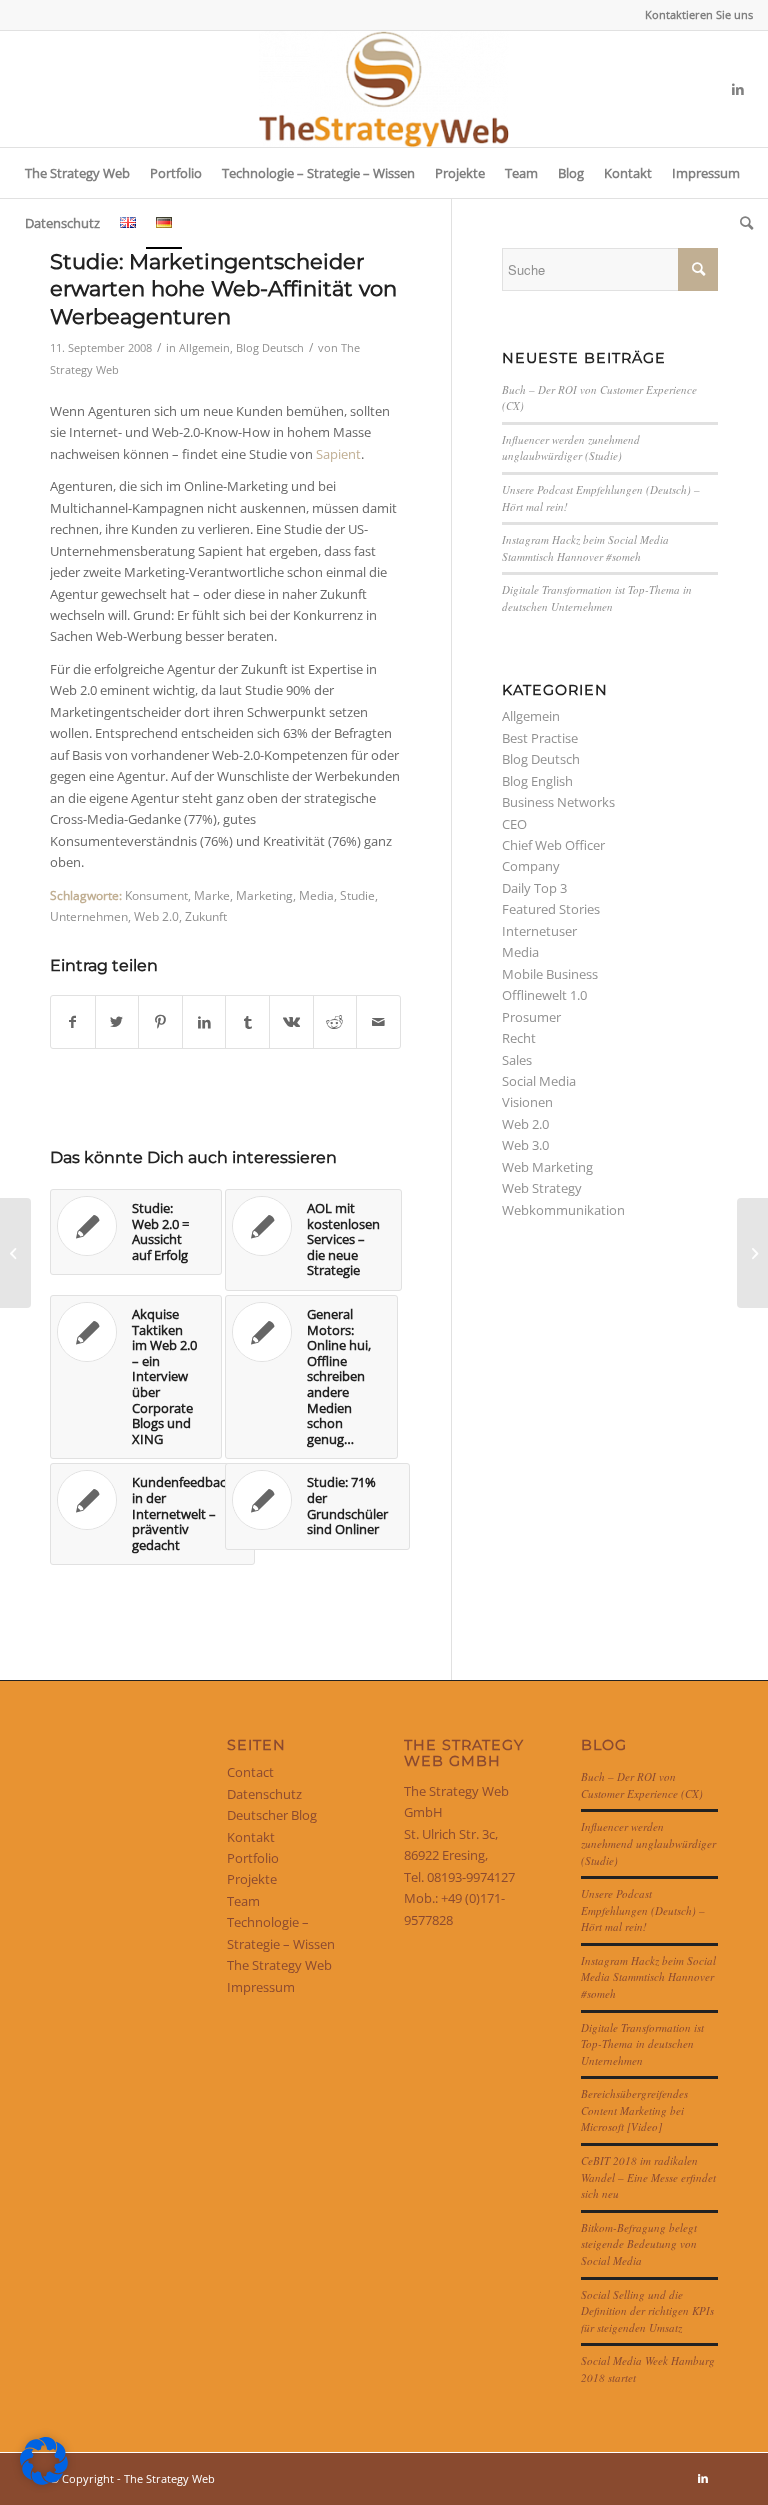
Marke (212, 895)
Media (316, 895)
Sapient (338, 454)
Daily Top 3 (534, 888)
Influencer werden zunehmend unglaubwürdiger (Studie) (571, 448)
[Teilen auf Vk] (291, 1022)
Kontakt (251, 1837)
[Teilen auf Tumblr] (247, 1022)
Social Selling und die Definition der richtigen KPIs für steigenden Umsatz (647, 2311)
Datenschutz (264, 1794)
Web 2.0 (156, 916)
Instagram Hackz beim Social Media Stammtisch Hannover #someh (585, 548)
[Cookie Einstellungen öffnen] (44, 2480)
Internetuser (539, 931)
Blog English (537, 781)
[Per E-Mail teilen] (378, 1022)
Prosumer (531, 1017)
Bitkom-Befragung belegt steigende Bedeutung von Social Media (639, 2244)
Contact (250, 1772)
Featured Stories (551, 909)
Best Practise (540, 738)
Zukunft (206, 916)
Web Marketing (547, 1167)
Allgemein (204, 348)
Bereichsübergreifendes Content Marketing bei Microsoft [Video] (634, 2110)
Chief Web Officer (553, 845)
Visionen (527, 1102)
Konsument (156, 895)
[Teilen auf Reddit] (335, 1022)
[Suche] (741, 223)
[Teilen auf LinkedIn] (204, 1022)
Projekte (252, 1879)
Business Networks (558, 802)
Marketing (264, 895)
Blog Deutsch (270, 348)
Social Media (539, 1081)
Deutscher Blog (272, 1815)
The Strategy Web (279, 1965)
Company (531, 866)
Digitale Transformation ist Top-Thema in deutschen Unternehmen (597, 598)
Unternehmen (89, 916)
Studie (357, 895)
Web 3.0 (525, 1145)
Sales (517, 1060)
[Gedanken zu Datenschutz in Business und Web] (15, 1253)
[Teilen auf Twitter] (117, 1022)
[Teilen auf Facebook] (73, 1022)
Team (243, 1901)
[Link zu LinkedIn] (738, 89)
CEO (514, 824)
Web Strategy (542, 1188)
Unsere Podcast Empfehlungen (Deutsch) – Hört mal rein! (643, 1910)
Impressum (261, 1987)
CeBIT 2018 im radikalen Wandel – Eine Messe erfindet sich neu (648, 2177)
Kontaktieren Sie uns (699, 14)
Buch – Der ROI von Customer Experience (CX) (642, 1785)
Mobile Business (550, 974)
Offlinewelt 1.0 (544, 995)
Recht (519, 1038)
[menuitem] (694, 15)
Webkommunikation (563, 1210)
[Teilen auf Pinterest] (160, 1022)
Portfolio (253, 1858)
